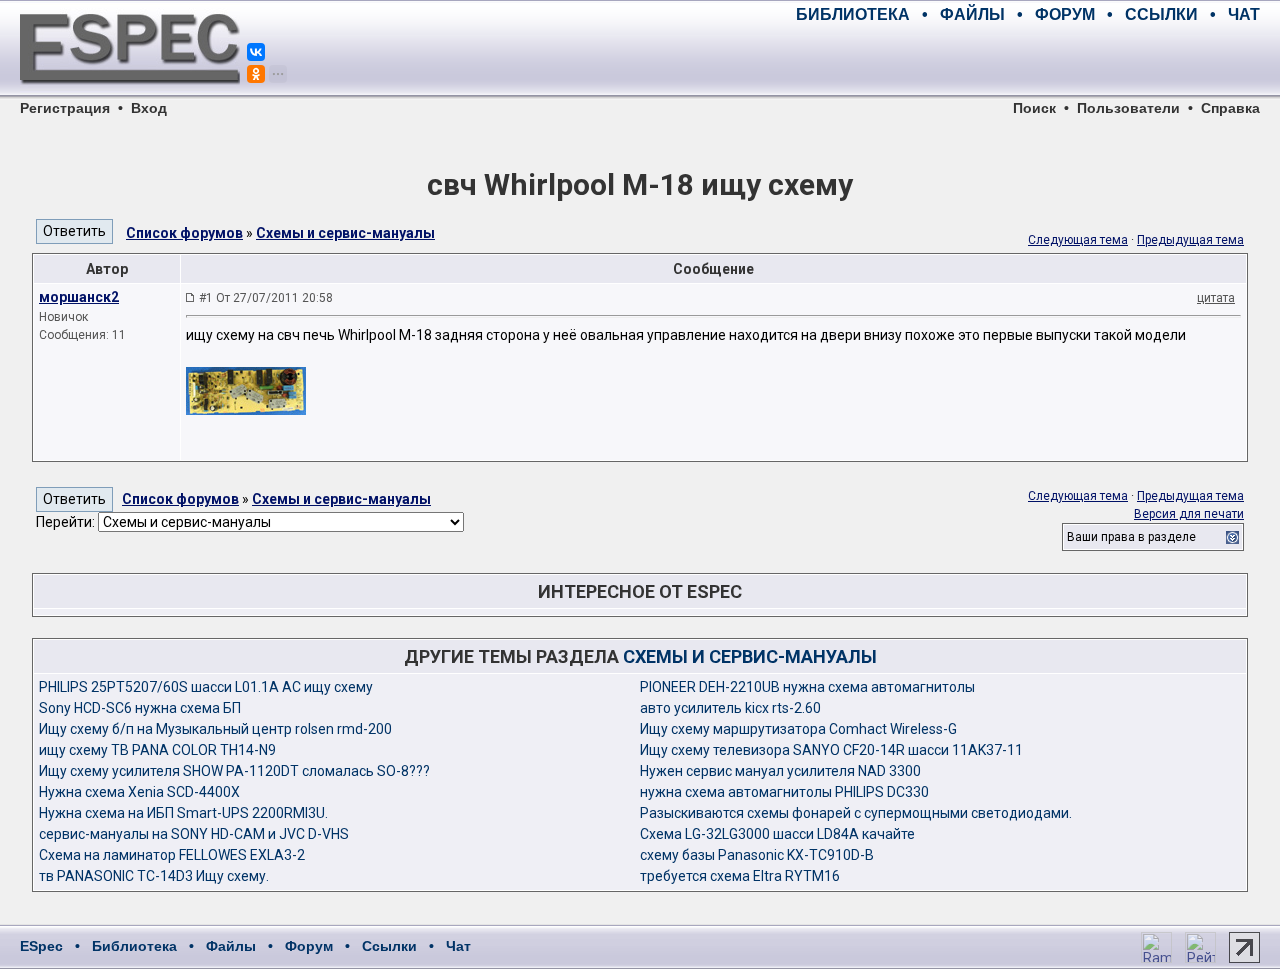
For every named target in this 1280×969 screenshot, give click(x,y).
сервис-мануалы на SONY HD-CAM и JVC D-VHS (194, 834)
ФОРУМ (1065, 14)
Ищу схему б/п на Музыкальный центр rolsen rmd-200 (215, 729)
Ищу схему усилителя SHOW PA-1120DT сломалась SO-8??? (234, 771)
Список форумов (184, 233)
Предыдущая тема (1190, 240)
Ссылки (389, 946)
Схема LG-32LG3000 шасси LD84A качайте (777, 834)
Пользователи (1128, 108)
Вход (149, 108)
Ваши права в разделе (1131, 537)
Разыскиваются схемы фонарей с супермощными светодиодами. (856, 813)
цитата (1216, 298)
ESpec (41, 946)
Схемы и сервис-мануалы (345, 233)
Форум (309, 946)
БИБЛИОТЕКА (853, 14)
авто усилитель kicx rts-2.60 (730, 708)
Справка (1230, 108)
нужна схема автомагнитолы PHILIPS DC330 (784, 792)
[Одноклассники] (256, 74)
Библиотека (134, 946)
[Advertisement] (1026, 60)
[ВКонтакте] (256, 52)
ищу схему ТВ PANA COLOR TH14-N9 (157, 750)
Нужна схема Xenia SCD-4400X (139, 792)
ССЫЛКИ (1161, 14)
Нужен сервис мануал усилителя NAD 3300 (780, 771)
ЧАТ (1244, 14)
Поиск (1034, 108)
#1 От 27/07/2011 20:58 (266, 298)
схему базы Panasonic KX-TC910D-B (757, 855)
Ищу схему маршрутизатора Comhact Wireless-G (798, 729)
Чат (458, 946)
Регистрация (65, 108)
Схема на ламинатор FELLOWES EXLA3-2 (172, 855)
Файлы (231, 946)
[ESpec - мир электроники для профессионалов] (130, 95)
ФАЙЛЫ (972, 14)
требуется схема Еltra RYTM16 (740, 876)
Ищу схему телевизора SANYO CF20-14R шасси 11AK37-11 (831, 750)
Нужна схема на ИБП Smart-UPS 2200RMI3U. (183, 813)
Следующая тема (1078, 240)
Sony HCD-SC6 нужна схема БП (140, 708)
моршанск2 (79, 297)
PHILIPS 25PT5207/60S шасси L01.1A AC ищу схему (206, 687)
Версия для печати (1189, 514)
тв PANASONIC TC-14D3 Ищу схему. (154, 876)
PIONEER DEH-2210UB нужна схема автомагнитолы (807, 687)
